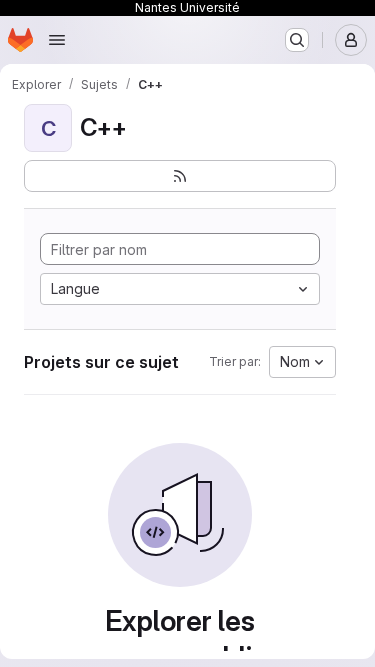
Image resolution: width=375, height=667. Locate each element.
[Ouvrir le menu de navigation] (57, 40)
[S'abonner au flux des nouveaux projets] (180, 176)
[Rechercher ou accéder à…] (297, 40)
